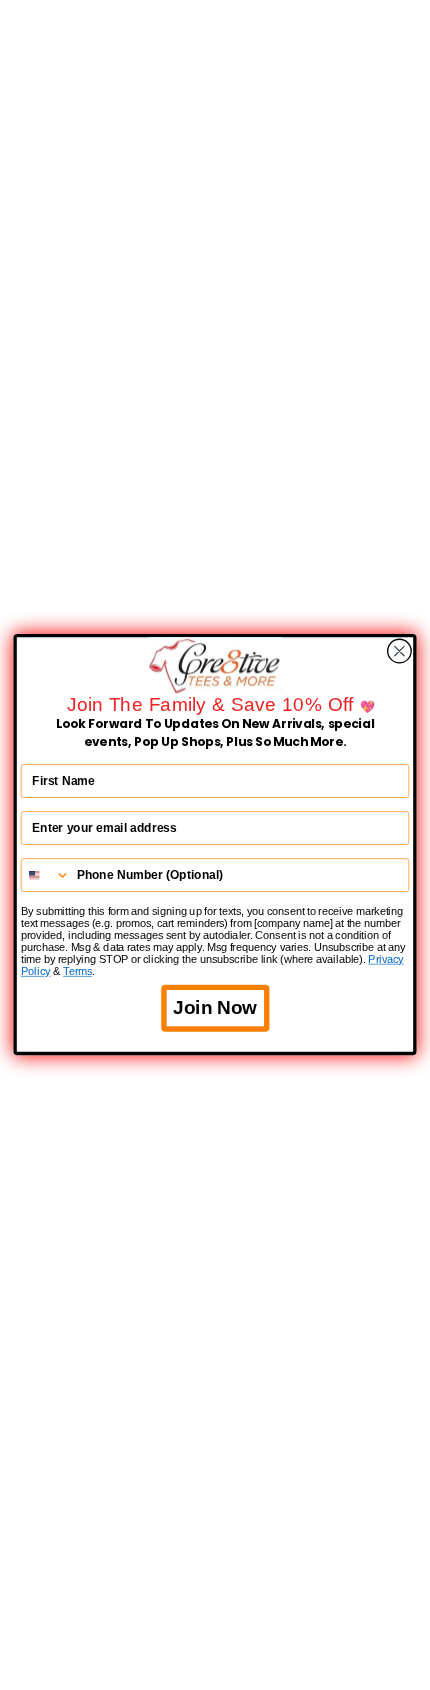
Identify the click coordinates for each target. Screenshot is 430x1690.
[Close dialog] (400, 652)
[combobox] (46, 876)
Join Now (215, 1008)
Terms (77, 971)
